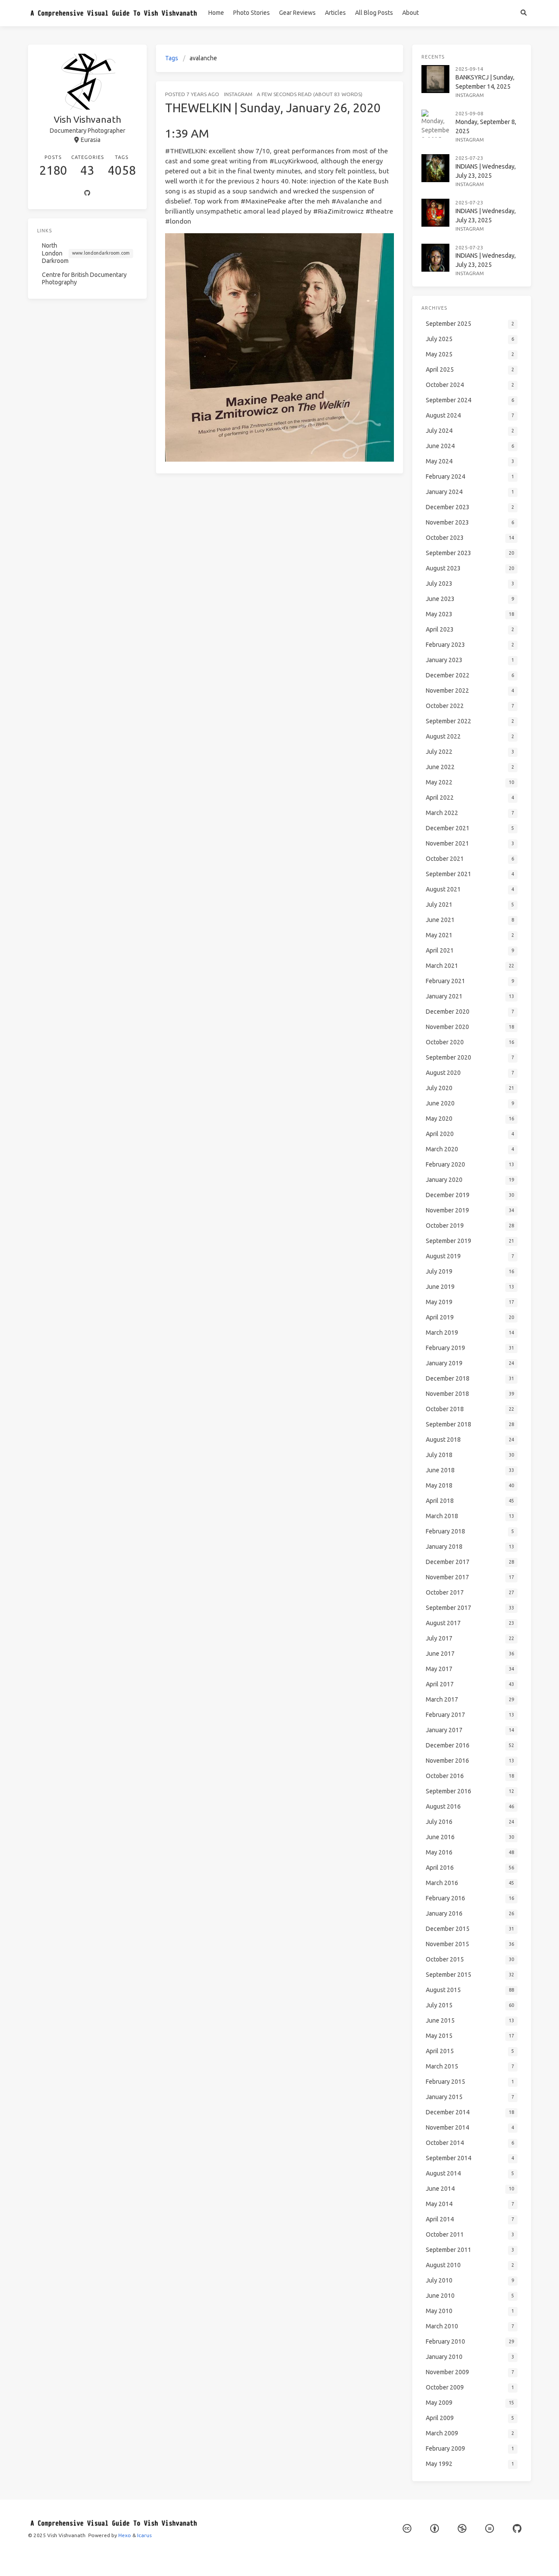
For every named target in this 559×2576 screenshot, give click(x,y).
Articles (335, 13)
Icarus (144, 2535)
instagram (238, 94)
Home (216, 13)
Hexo (125, 2535)
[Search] (523, 13)
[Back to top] (426, 2559)
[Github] (87, 193)
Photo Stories (252, 13)
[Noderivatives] (490, 2529)
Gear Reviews (297, 13)
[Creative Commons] (407, 2529)
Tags (172, 58)
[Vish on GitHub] (517, 2529)
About (411, 13)
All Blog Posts (374, 13)
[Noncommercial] (462, 2529)
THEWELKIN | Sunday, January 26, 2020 (273, 108)
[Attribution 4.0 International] (435, 2529)
